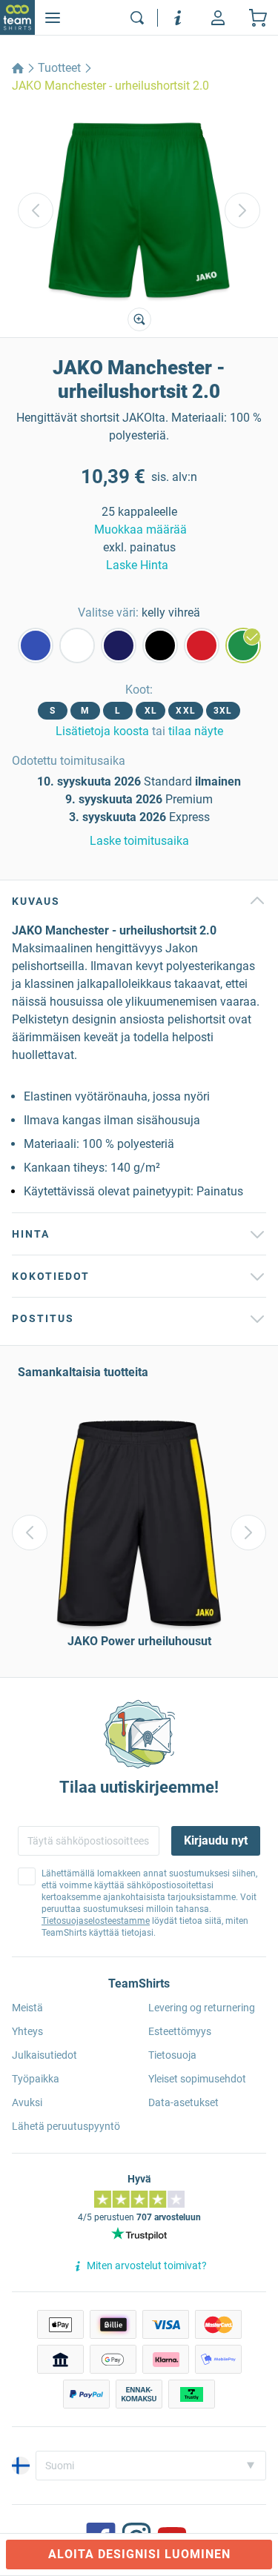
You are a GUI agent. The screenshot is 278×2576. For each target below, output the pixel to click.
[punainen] (202, 645)
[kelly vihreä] (243, 645)
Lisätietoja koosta (102, 731)
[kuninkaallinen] (36, 645)
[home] (18, 68)
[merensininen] (119, 645)
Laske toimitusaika (139, 841)
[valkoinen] (77, 645)
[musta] (160, 645)
